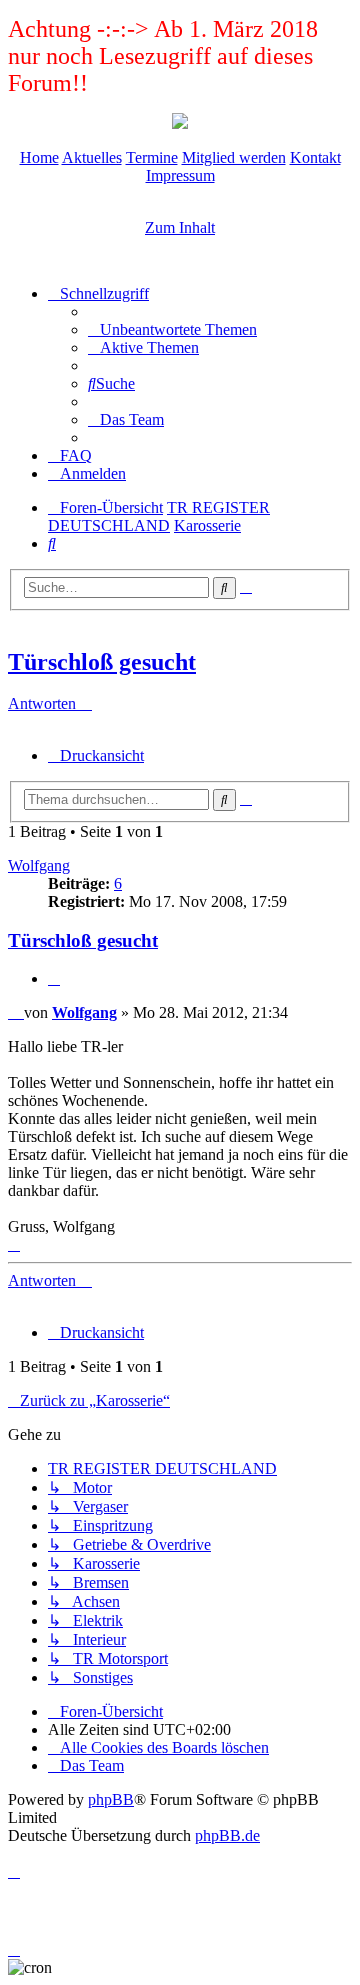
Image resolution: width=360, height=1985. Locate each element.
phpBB (111, 1799)
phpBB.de (227, 1835)
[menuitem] (172, 329)
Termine (152, 157)
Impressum (180, 175)
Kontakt (315, 157)
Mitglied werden (234, 157)
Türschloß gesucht (102, 662)
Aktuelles (92, 157)
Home (39, 157)
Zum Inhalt (180, 227)
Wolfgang (39, 865)
